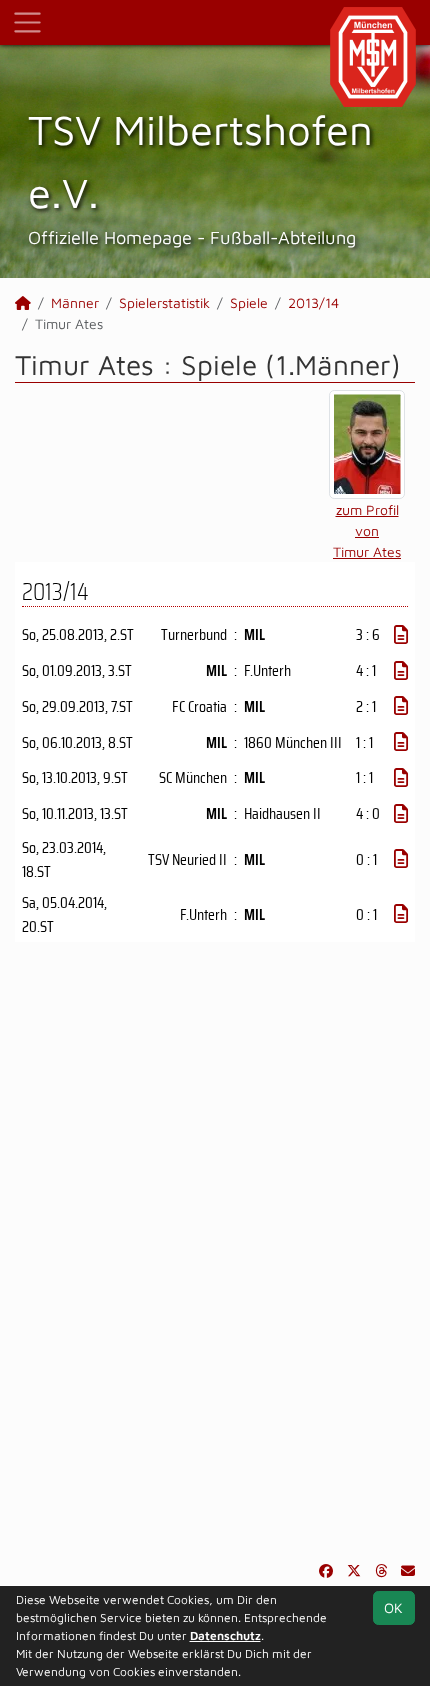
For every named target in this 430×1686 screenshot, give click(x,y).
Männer (75, 302)
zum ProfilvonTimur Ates (367, 530)
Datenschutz (225, 1635)
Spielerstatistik (164, 302)
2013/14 (313, 302)
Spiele (249, 302)
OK (393, 1607)
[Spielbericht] (401, 635)
